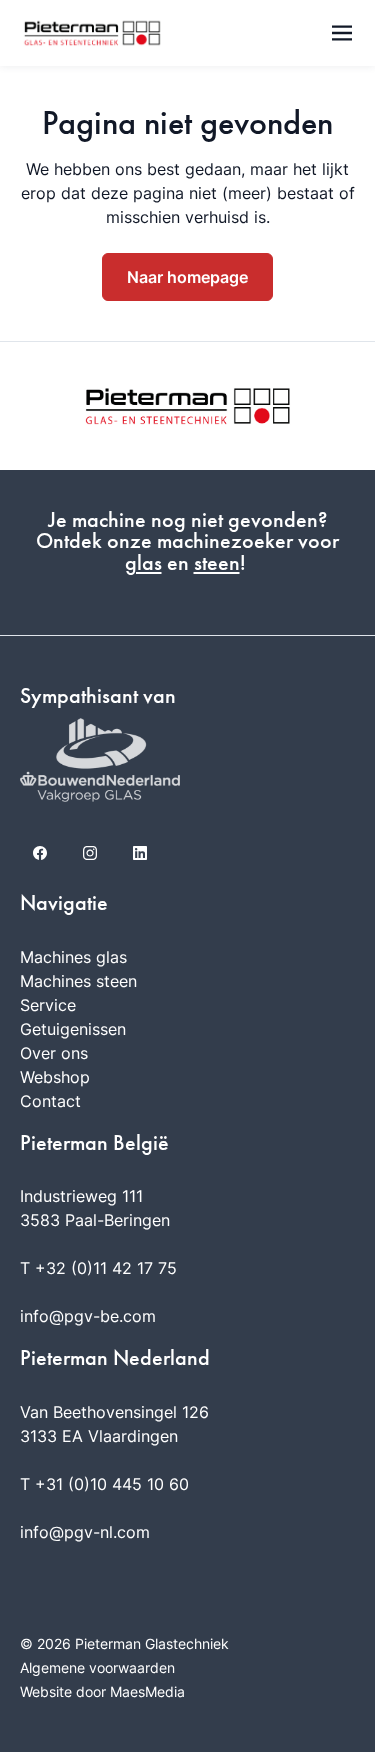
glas (143, 563)
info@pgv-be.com (88, 1316)
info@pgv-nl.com (85, 1532)
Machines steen (78, 981)
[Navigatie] (342, 33)
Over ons (54, 1053)
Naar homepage (187, 277)
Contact (50, 1101)
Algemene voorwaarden (97, 1667)
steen (217, 563)
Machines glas (73, 957)
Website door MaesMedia (102, 1691)
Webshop (55, 1077)
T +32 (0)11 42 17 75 (98, 1268)
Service (48, 1005)
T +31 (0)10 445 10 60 (104, 1484)
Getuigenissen (73, 1029)
